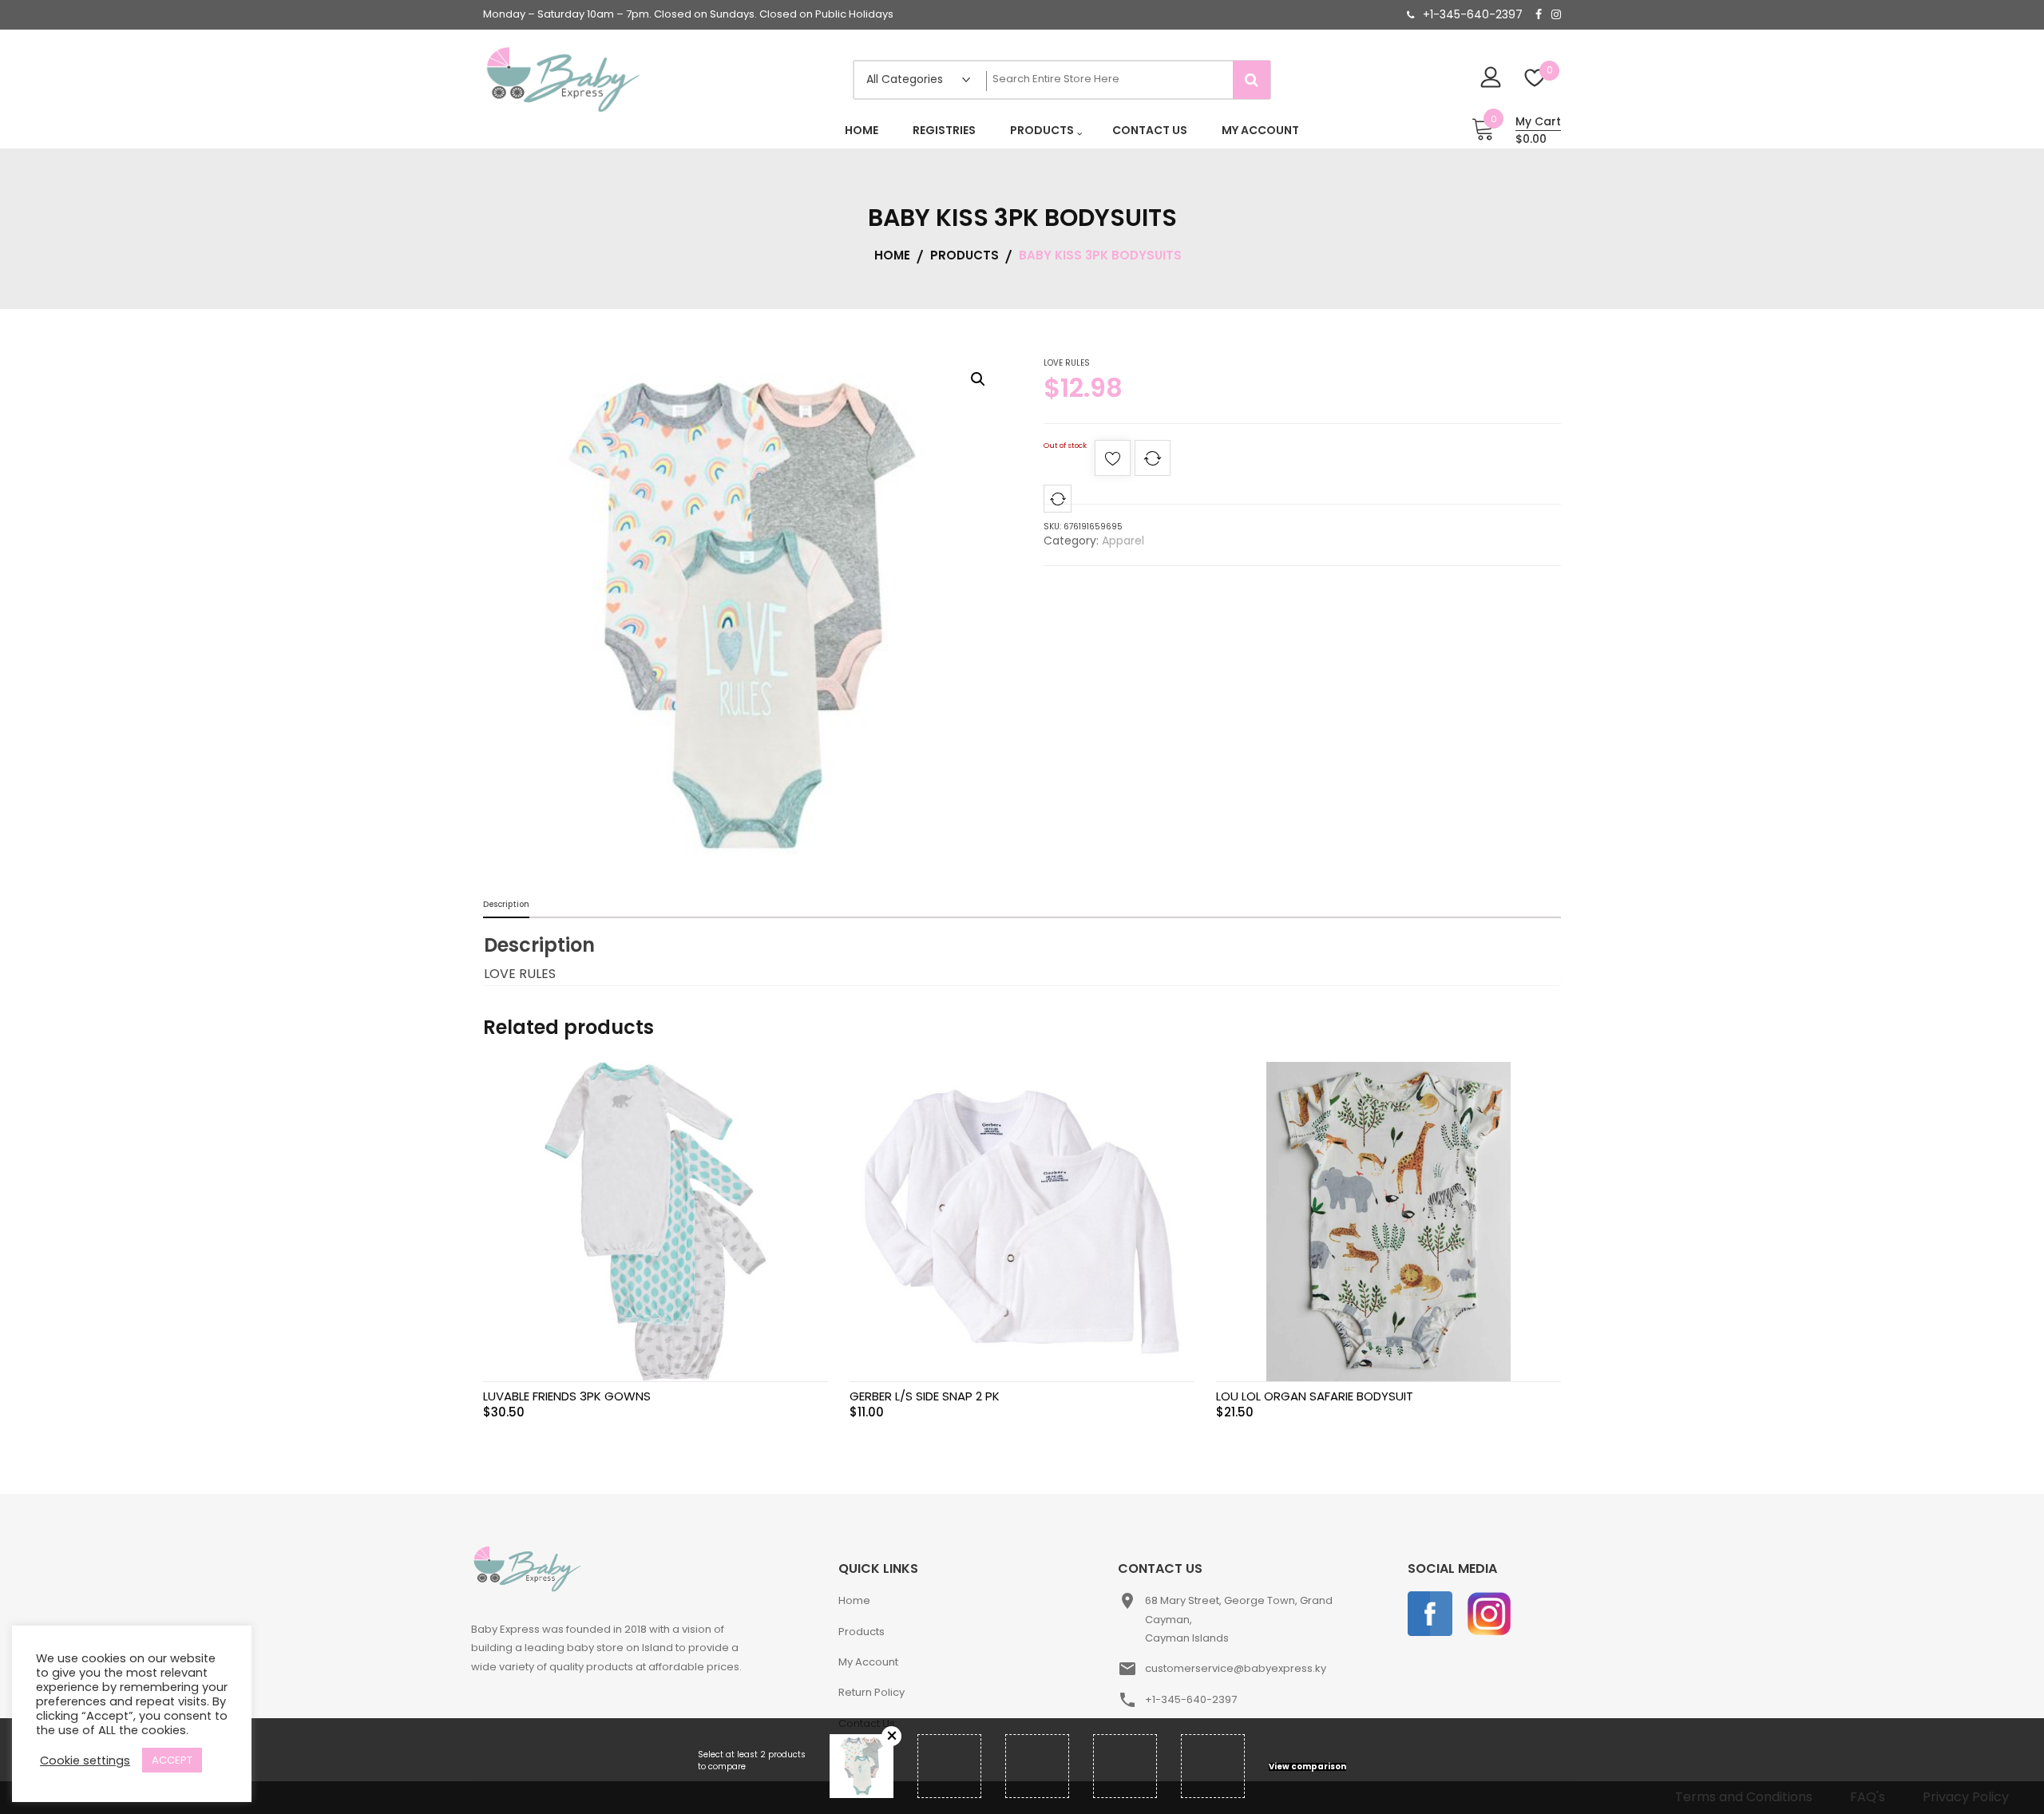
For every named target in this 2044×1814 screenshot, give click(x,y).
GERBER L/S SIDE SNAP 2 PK (925, 1396)
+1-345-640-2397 (1473, 14)
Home (854, 1600)
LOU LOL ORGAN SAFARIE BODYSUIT (1315, 1396)
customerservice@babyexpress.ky (1236, 1668)
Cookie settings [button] (85, 1761)
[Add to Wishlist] (1113, 463)
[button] (978, 379)
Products (862, 1632)
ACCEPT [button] (172, 1760)
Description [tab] (506, 904)
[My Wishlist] (1535, 79)
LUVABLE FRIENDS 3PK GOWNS (567, 1396)
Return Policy (871, 1692)
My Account (868, 1662)
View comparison (1307, 1767)
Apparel (1123, 541)
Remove (891, 1736)
